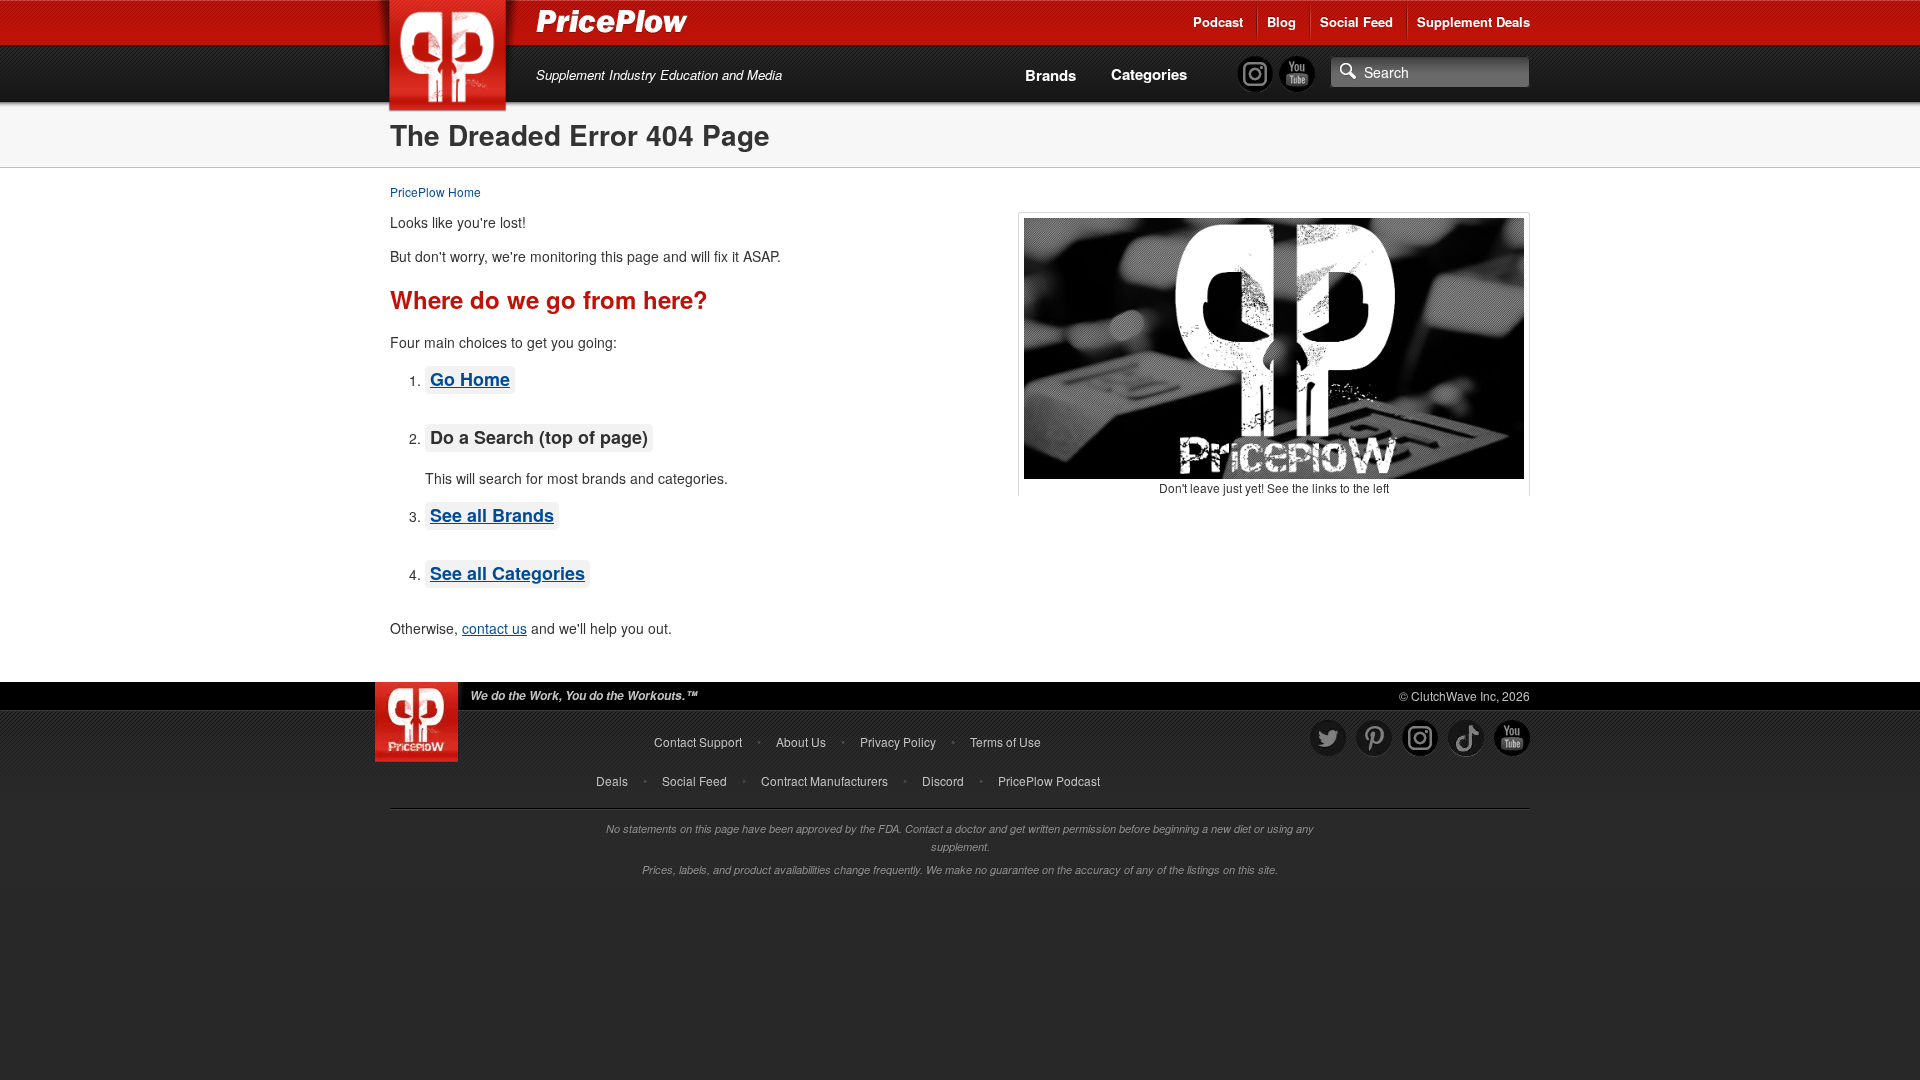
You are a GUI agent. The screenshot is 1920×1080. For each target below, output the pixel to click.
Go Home (470, 379)
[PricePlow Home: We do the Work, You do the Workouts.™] (451, 59)
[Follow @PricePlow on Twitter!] (1328, 738)
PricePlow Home (435, 191)
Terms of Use (1005, 741)
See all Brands (492, 515)
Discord (943, 780)
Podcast (1218, 21)
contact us (494, 628)
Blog (1281, 21)
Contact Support (698, 741)
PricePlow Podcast (1049, 780)
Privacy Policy (898, 741)
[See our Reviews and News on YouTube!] (1512, 738)
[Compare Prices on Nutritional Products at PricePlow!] (420, 717)
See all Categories (507, 573)
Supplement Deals (1473, 21)
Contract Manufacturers (824, 780)
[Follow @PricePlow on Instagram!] (1255, 74)
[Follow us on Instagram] (1420, 738)
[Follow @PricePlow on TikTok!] (1466, 738)
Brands (1050, 75)
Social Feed (1356, 21)
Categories (1149, 74)
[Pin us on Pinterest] (1374, 738)
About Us (801, 741)
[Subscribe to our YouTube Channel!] (1297, 74)
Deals (612, 780)
